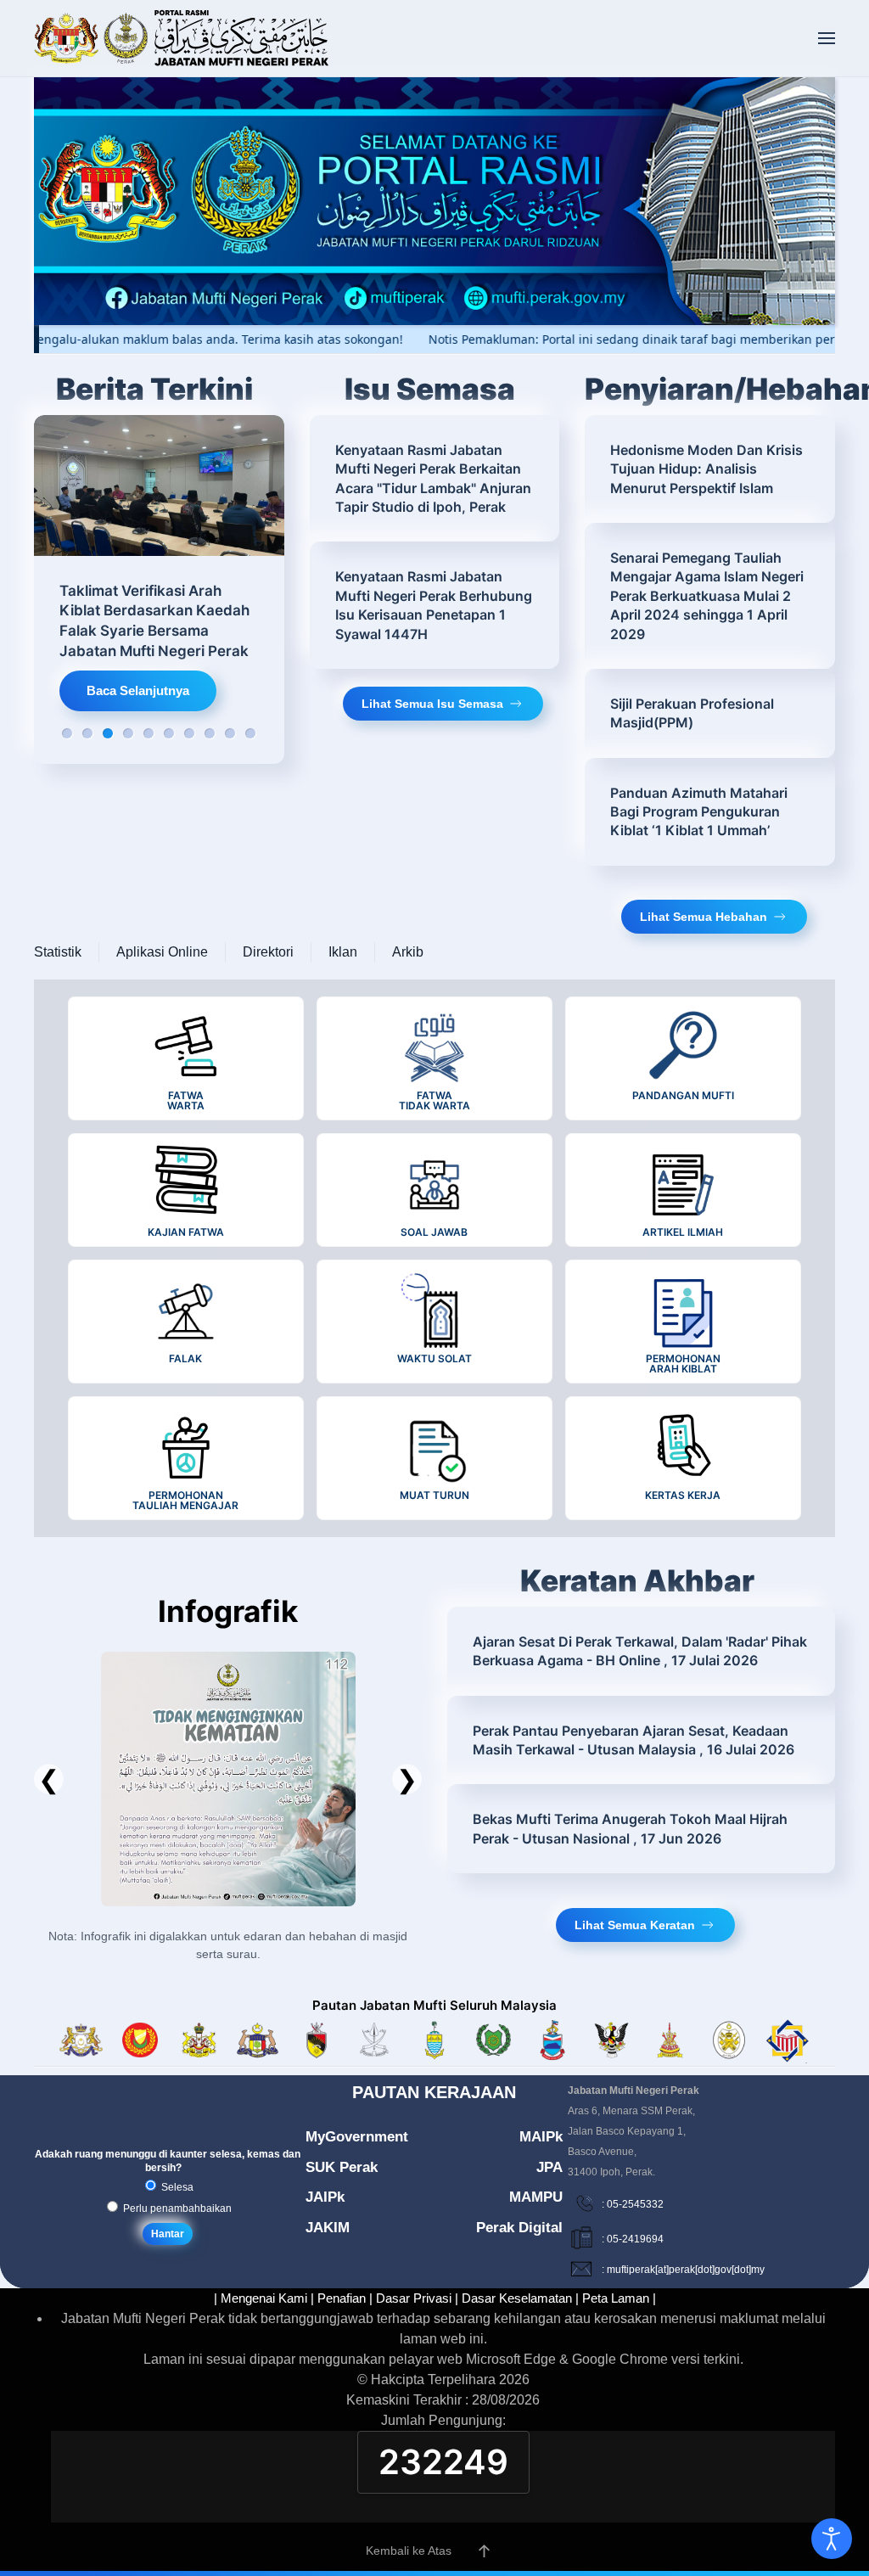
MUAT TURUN (434, 1495)
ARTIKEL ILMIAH (683, 1232)
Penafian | (345, 2298)
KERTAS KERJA (683, 1495)
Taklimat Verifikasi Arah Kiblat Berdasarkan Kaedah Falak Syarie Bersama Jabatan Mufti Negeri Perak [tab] (108, 733)
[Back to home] (182, 38)
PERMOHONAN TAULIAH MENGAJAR (185, 1500)
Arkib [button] (408, 952)
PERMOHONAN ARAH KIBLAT (683, 1364)
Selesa (176, 2187)
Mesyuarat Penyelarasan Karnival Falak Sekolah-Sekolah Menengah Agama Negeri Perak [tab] (250, 733)
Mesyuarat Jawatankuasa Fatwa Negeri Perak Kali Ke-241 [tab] (169, 733)
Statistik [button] (58, 952)
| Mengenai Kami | (264, 2298)
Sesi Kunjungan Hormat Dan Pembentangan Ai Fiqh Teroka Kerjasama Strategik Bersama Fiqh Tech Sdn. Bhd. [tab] (128, 733)
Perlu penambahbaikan (176, 2208)
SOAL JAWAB (434, 1232)
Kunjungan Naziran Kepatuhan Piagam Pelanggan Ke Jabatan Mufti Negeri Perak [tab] (230, 733)
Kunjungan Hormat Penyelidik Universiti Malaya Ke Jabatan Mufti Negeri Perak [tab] (149, 733)
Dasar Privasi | (417, 2298)
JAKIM (328, 2228)
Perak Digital (519, 2228)
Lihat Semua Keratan (635, 1925)
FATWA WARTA (186, 1100)
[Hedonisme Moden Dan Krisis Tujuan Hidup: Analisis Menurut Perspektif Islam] (710, 469)
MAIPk (541, 2137)
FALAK (185, 1358)
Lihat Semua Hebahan (704, 917)
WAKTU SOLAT (434, 1358)
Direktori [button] (268, 952)
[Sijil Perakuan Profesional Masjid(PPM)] (710, 713)
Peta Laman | (619, 2298)
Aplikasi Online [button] (162, 952)
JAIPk (325, 2197)
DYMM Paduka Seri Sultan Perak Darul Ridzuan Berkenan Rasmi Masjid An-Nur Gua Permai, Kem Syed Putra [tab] (210, 733)
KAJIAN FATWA (186, 1232)
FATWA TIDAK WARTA (434, 1100)
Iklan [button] (343, 952)
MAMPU (536, 2197)
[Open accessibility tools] (832, 2539)
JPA (549, 2167)
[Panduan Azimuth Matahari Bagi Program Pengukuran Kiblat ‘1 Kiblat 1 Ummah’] (710, 812)
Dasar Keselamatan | (520, 2298)
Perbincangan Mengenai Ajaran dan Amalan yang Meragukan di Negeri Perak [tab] (189, 733)
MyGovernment (357, 2137)
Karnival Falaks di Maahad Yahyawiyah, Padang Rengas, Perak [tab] (87, 733)
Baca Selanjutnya (138, 690)
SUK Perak (342, 2167)
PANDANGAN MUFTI (683, 1095)
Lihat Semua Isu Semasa (432, 704)
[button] (827, 38)
